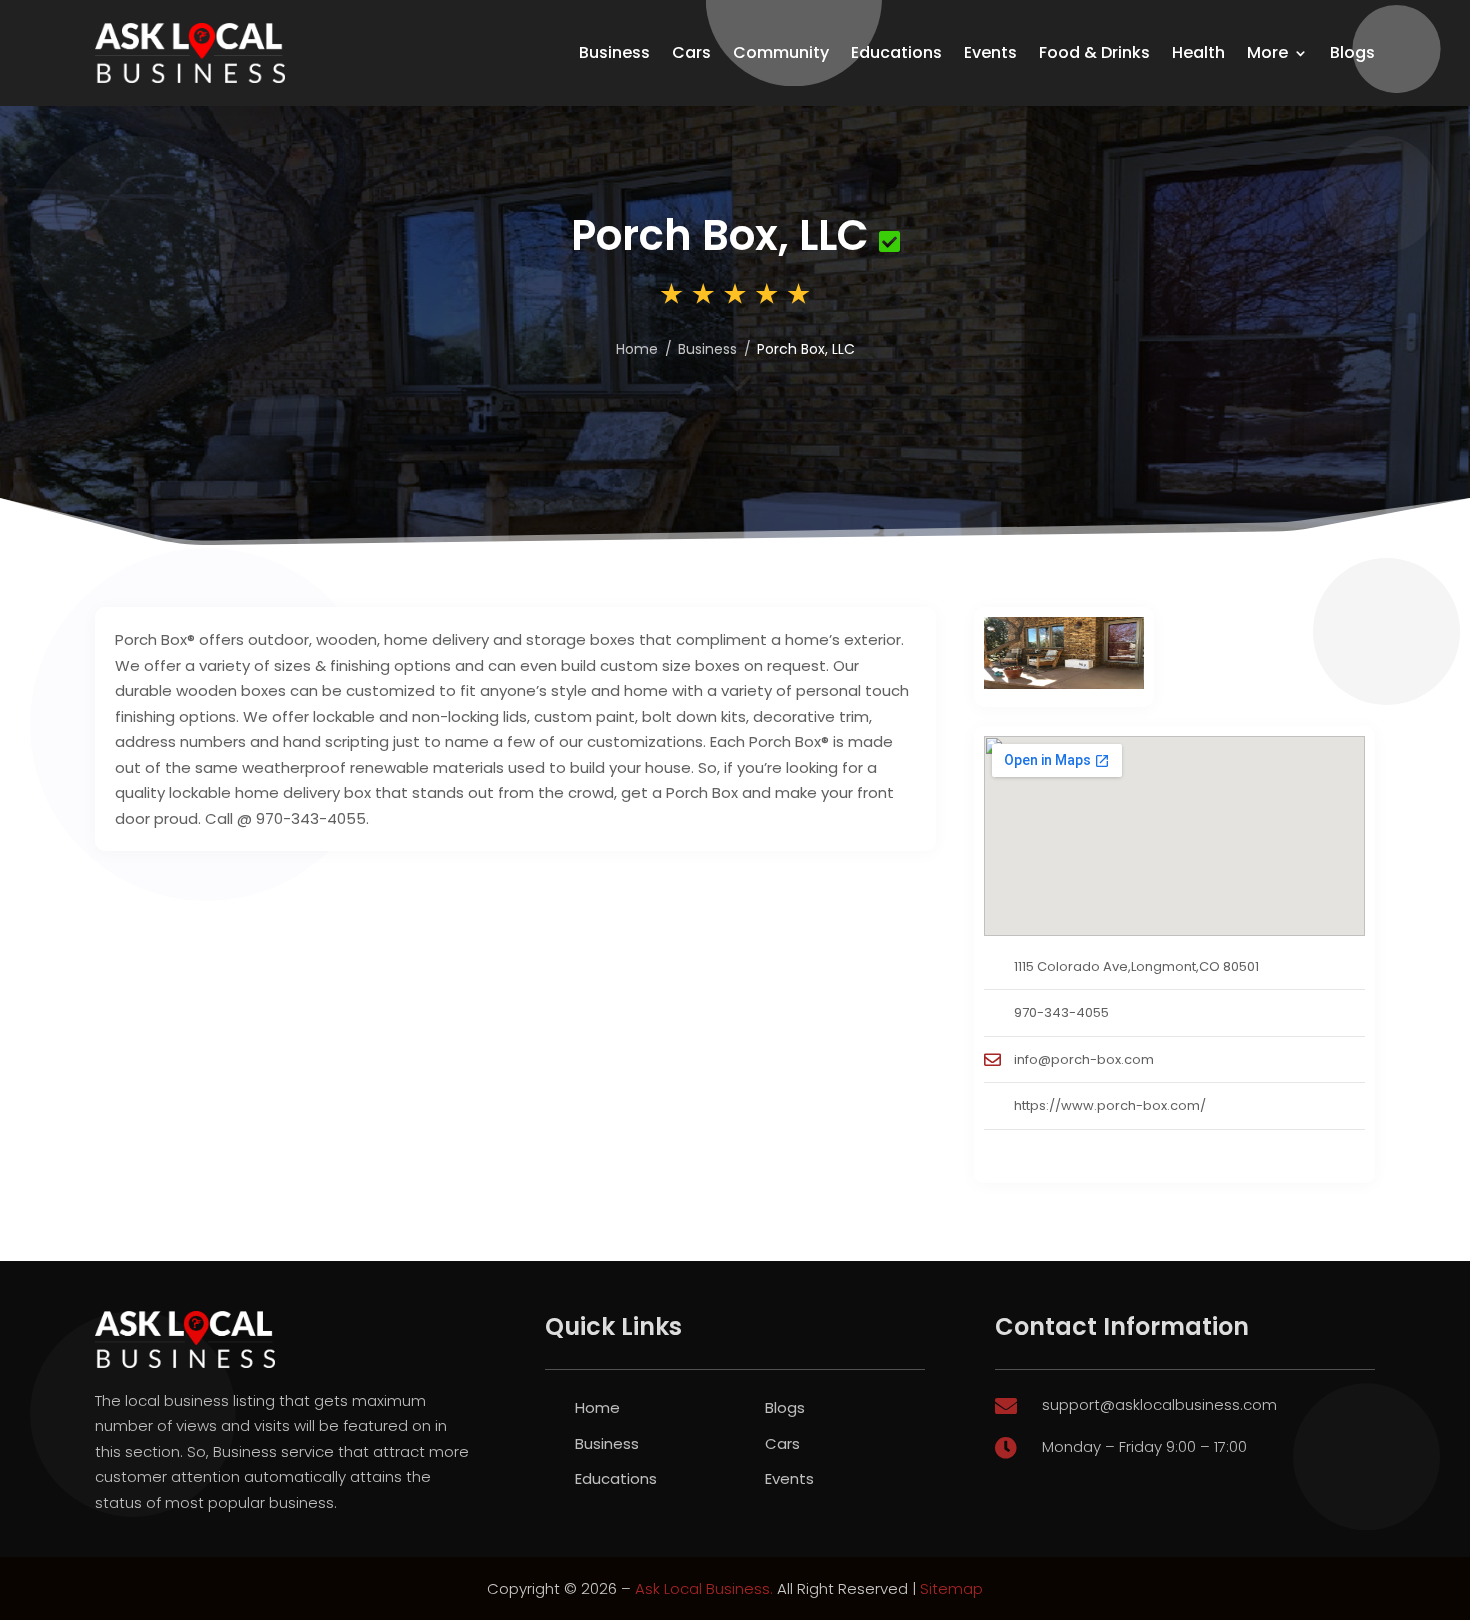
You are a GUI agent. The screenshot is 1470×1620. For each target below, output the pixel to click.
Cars (691, 52)
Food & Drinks (1094, 52)
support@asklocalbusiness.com (1159, 1404)
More (1267, 52)
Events (990, 52)
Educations (896, 52)
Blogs (1352, 52)
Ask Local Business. (704, 1588)
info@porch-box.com (1084, 1059)
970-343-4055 (1061, 1012)
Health (1198, 52)
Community (781, 52)
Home (597, 1407)
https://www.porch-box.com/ (1110, 1105)
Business (614, 52)
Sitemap (951, 1588)
